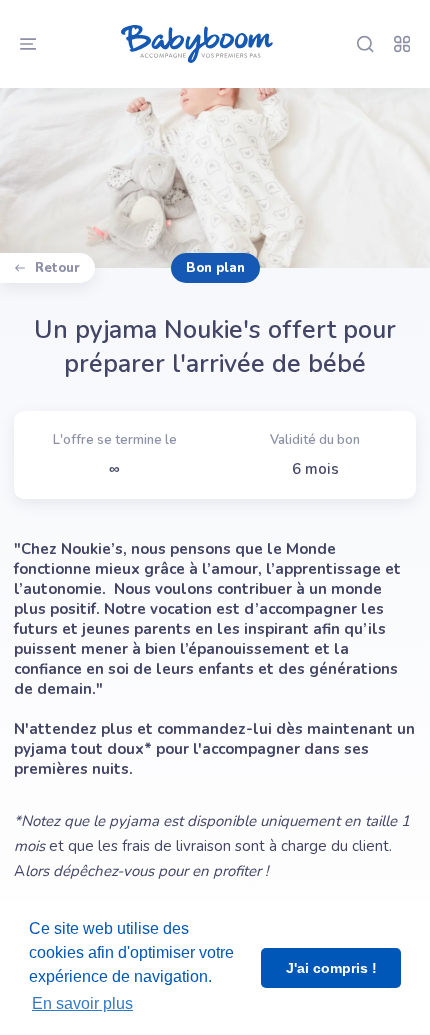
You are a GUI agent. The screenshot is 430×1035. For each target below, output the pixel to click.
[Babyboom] (196, 44)
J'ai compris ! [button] (331, 968)
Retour (57, 268)
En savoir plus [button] (82, 1003)
